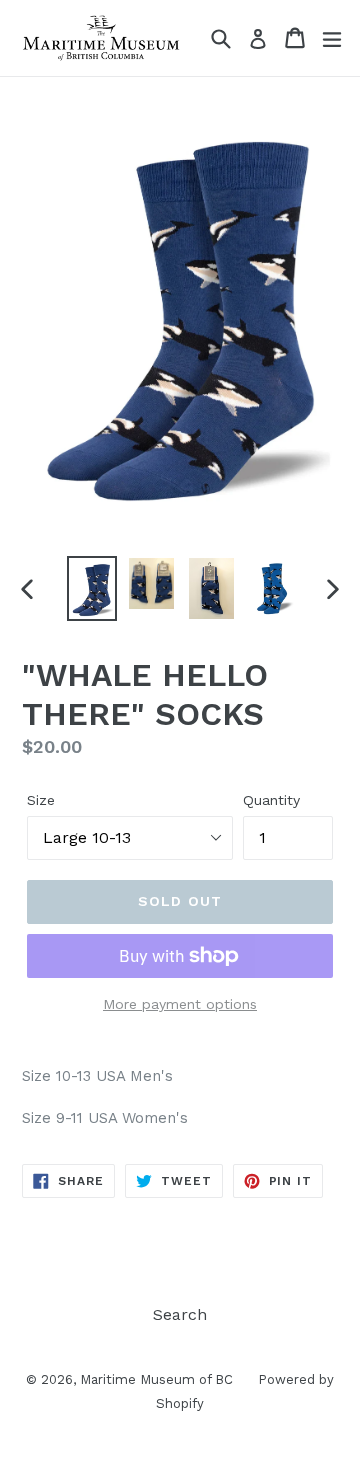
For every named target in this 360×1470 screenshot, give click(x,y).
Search (180, 1314)
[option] (92, 588)
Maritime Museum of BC (156, 1379)
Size (41, 800)
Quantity (271, 800)
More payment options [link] (180, 1004)
